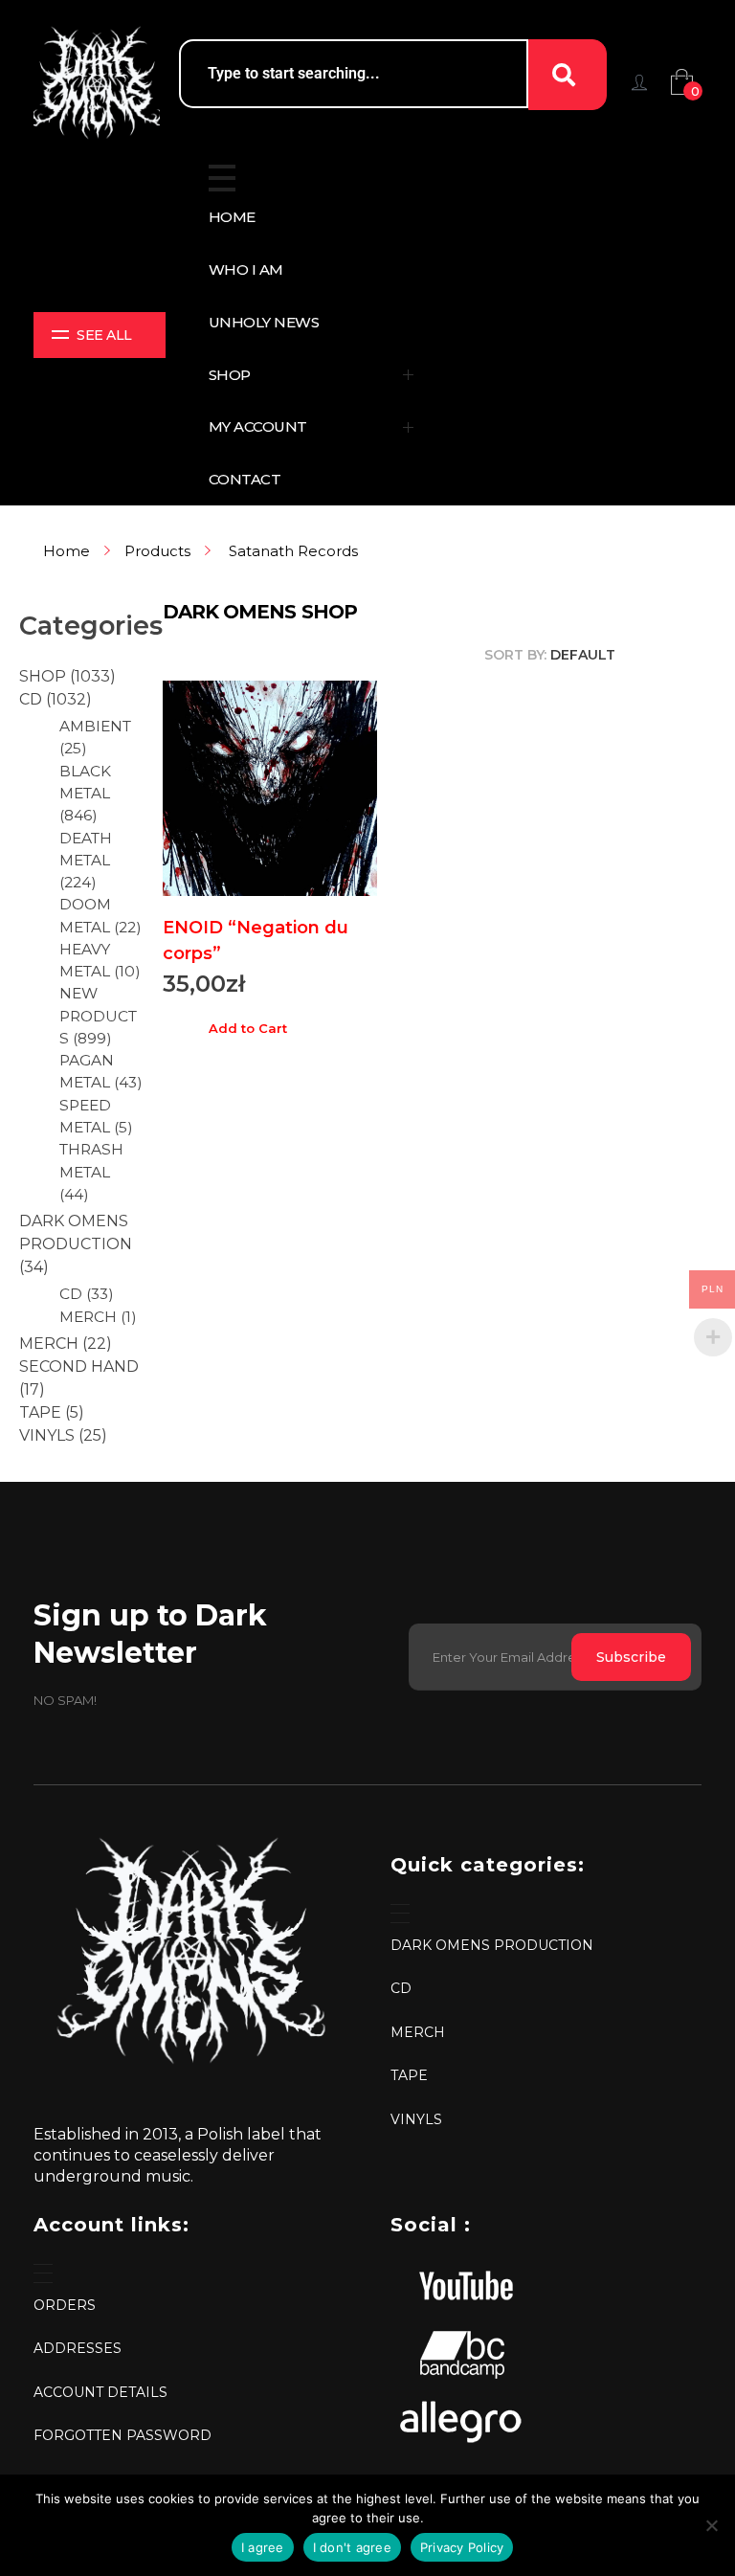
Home (67, 551)
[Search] (568, 75)
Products (157, 551)
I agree (263, 2547)
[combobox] (354, 74)
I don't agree (352, 2547)
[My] (639, 82)
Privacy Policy (462, 2547)
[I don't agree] (711, 2525)
